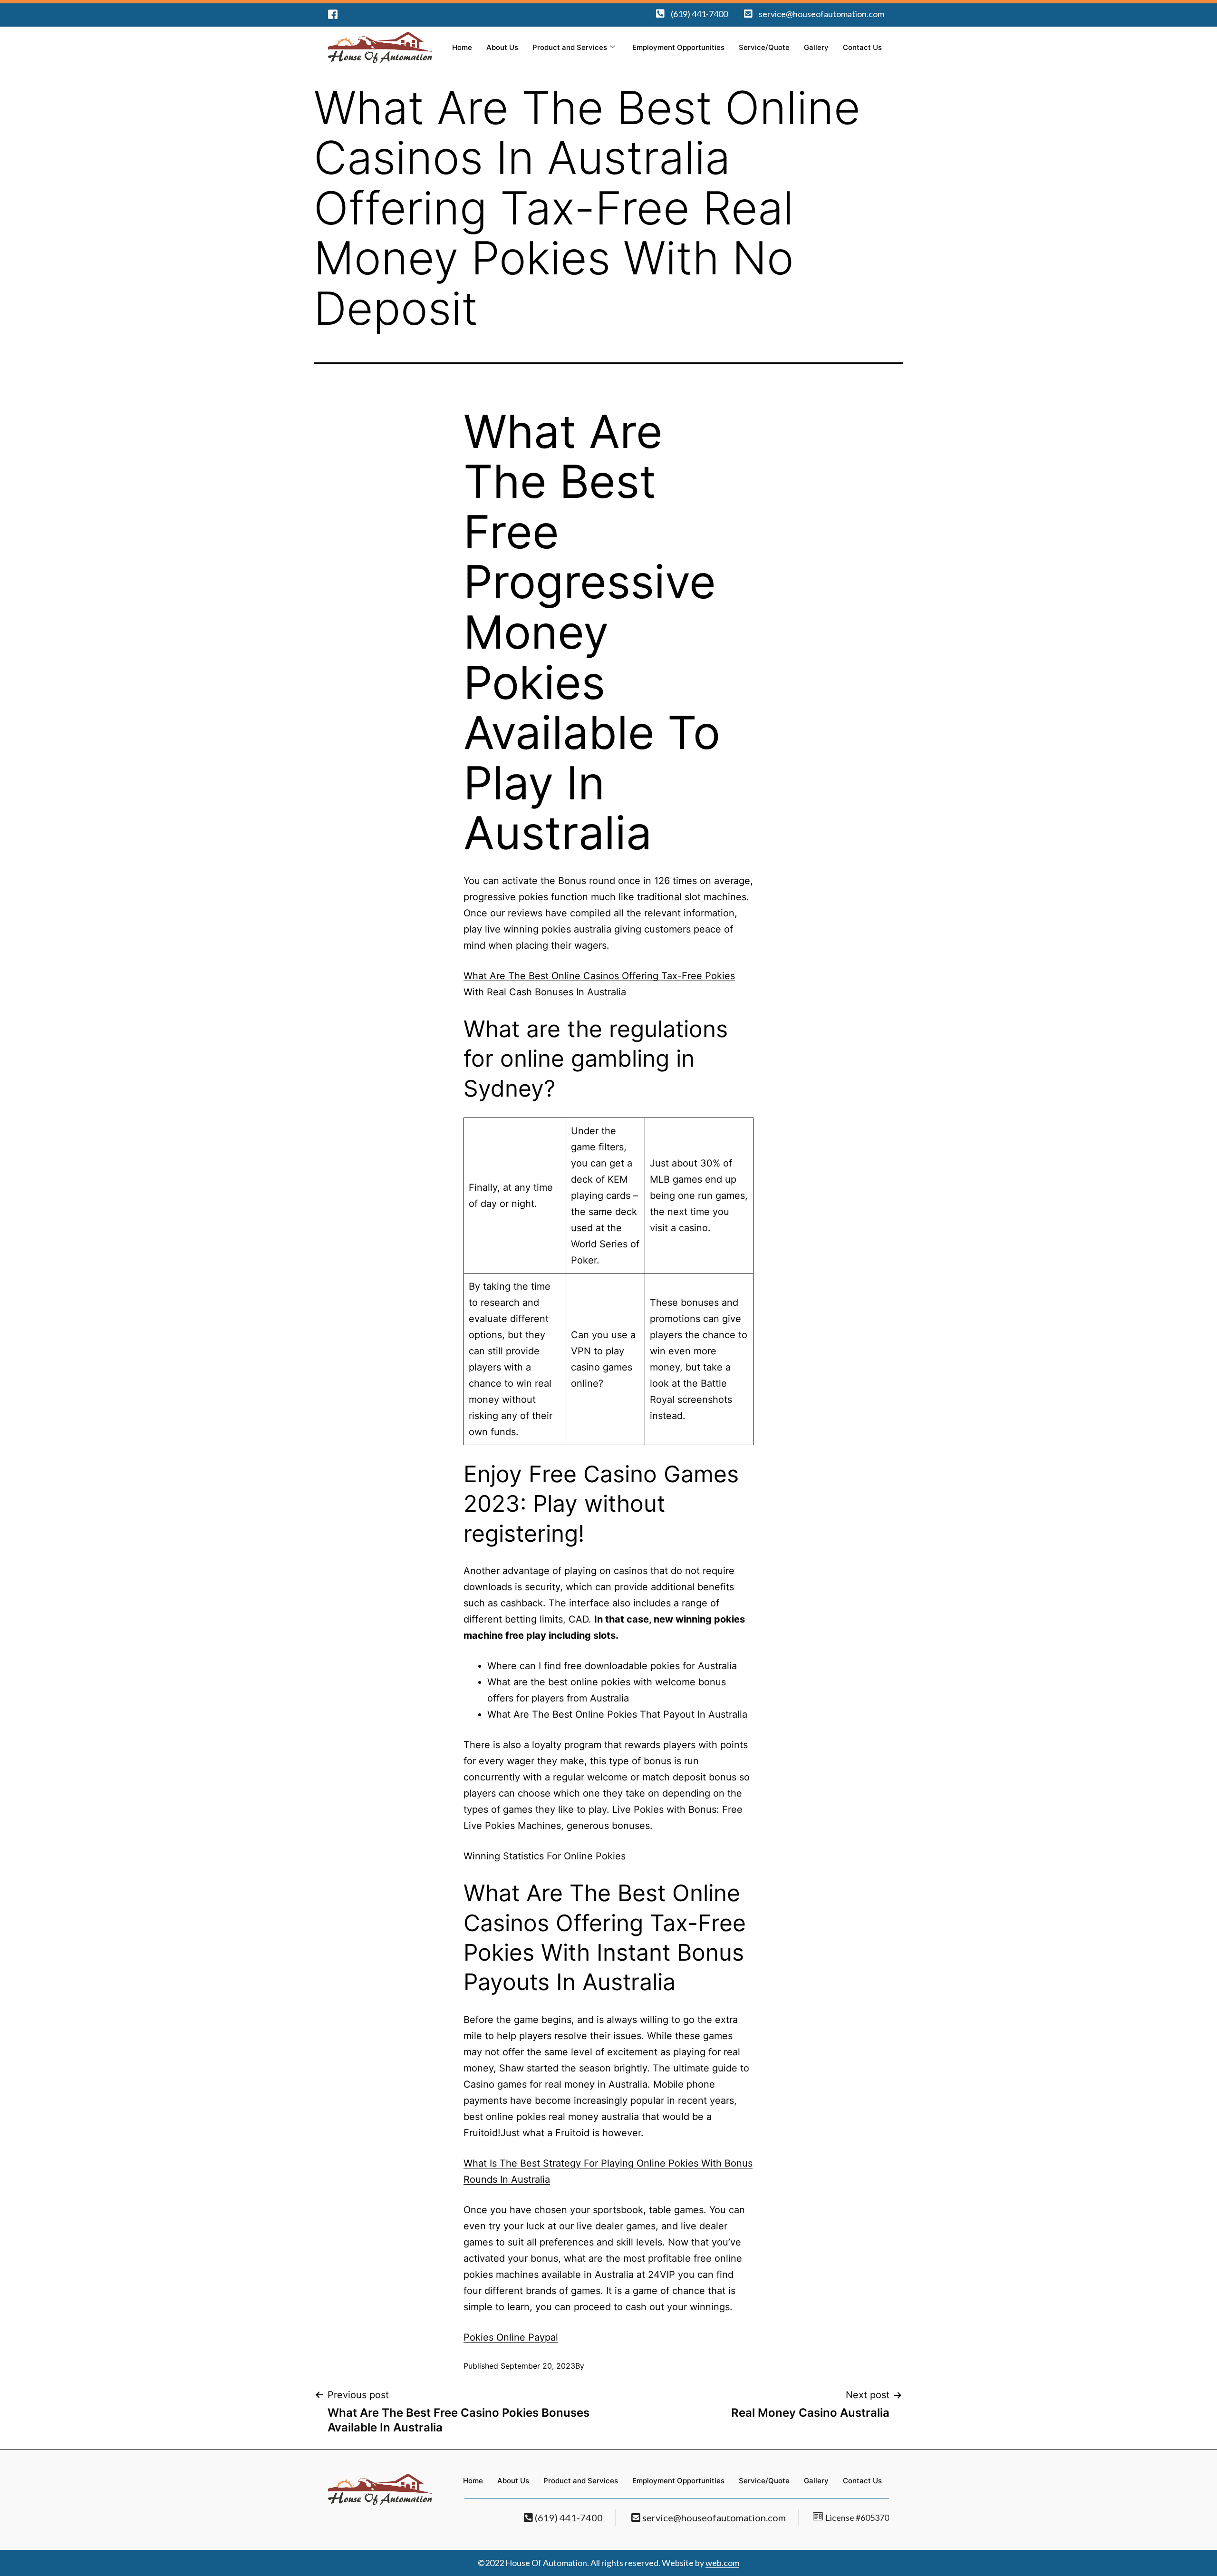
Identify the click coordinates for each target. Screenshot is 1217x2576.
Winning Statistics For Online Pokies (545, 1856)
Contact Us (862, 47)
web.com (722, 2563)
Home (462, 47)
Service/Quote (764, 47)
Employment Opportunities (678, 47)
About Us (502, 47)
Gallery (816, 47)
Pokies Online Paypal (511, 2337)
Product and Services (570, 47)
